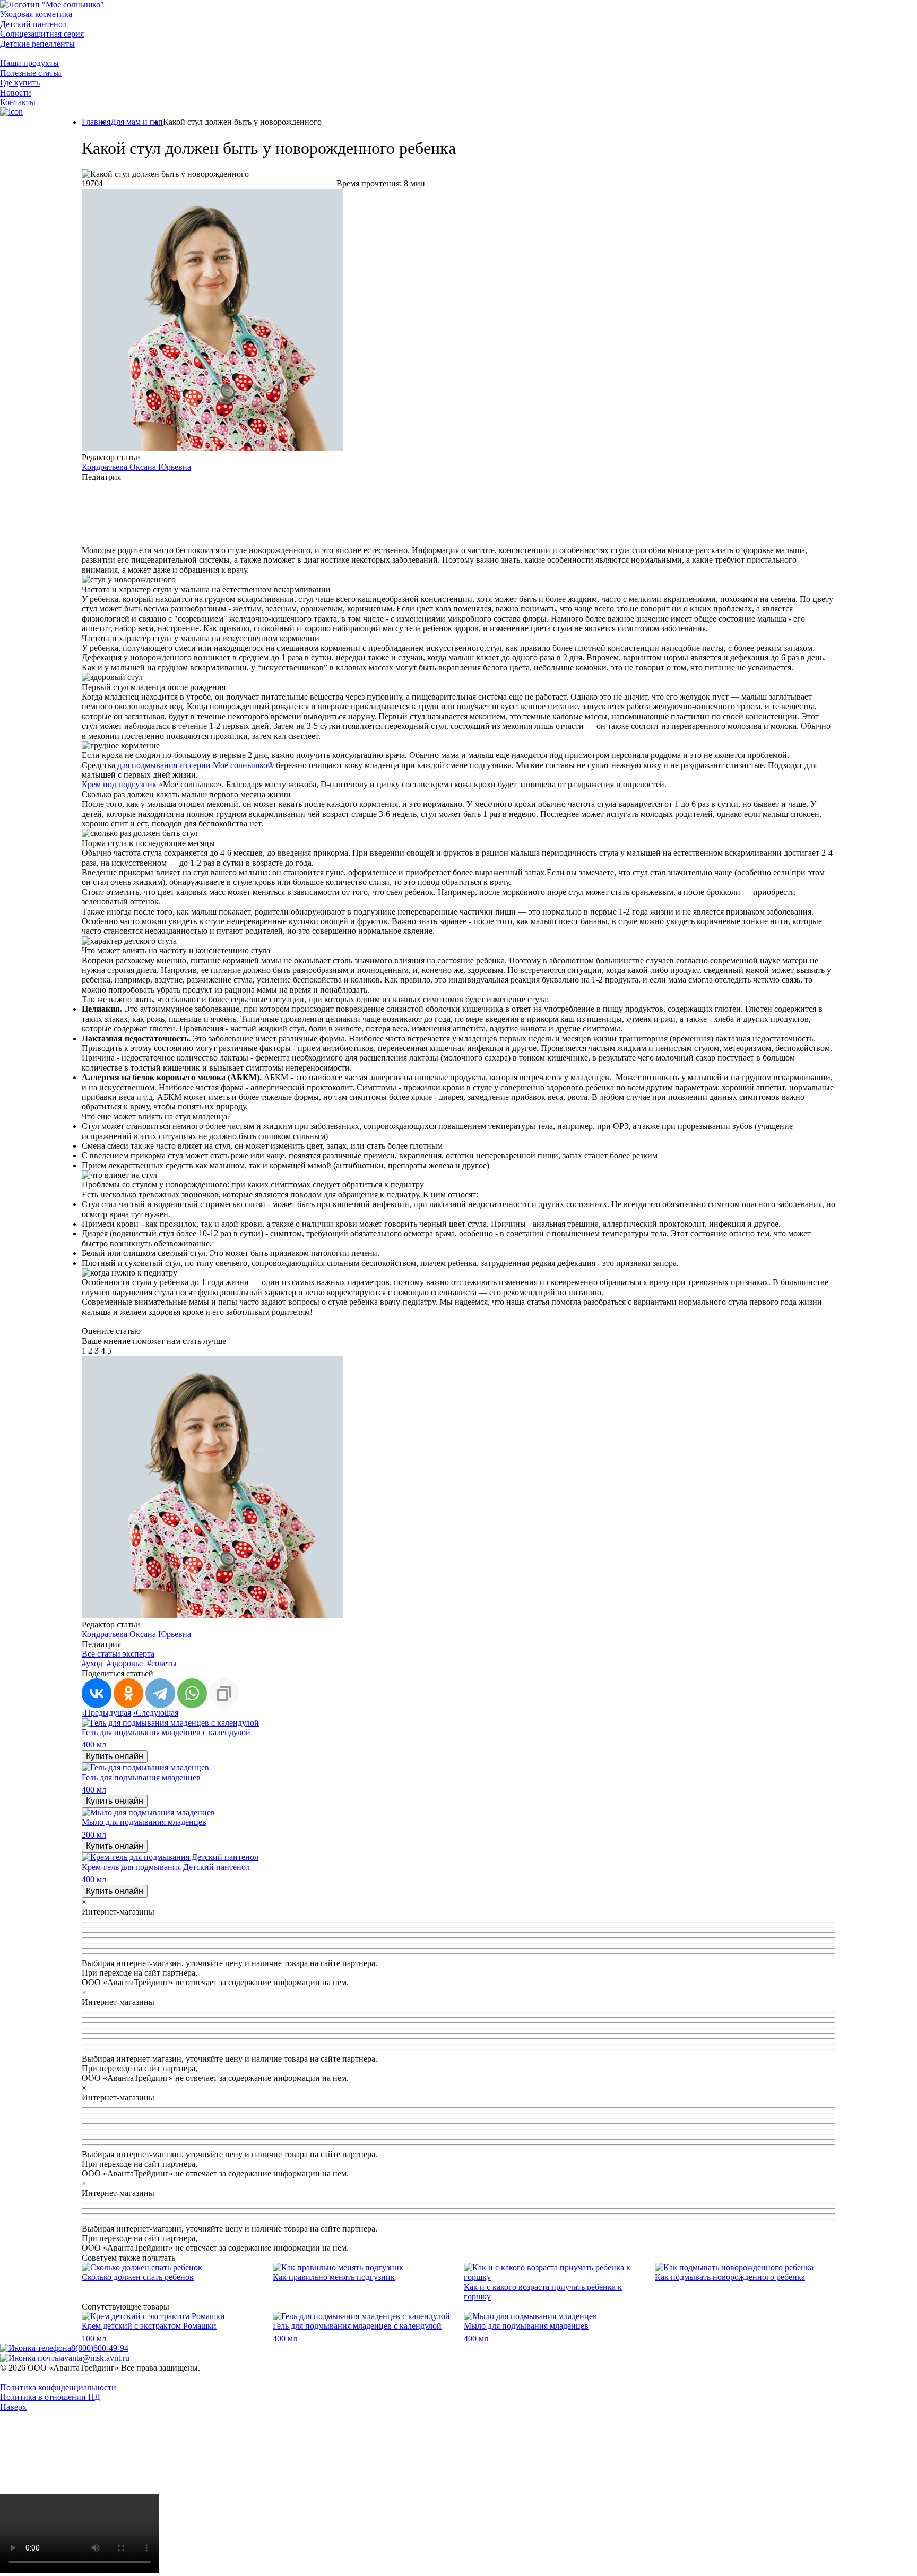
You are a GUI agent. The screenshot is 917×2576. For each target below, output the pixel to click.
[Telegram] (160, 1693)
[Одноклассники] (128, 1693)
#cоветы (162, 1663)
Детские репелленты (37, 44)
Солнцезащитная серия (42, 34)
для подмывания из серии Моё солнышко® (196, 765)
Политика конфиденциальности (58, 2387)
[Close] (80, 2489)
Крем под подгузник (119, 784)
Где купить (20, 83)
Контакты (18, 102)
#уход (92, 1663)
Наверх (13, 2407)
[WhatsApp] (192, 1693)
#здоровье (125, 1663)
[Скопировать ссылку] (224, 1693)
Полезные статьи (31, 73)
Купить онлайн (115, 1756)
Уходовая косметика (36, 14)
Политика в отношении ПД (50, 2397)
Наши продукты (29, 63)
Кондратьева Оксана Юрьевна (136, 467)
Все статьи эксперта (118, 1654)
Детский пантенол (33, 24)
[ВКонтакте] (97, 1693)
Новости (16, 93)
